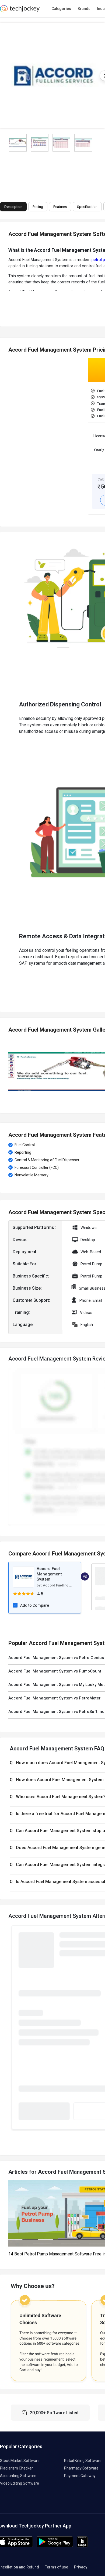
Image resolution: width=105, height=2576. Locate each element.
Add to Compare (35, 1605)
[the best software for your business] (20, 11)
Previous (8, 1071)
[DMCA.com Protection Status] (82, 2546)
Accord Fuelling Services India (67, 1585)
